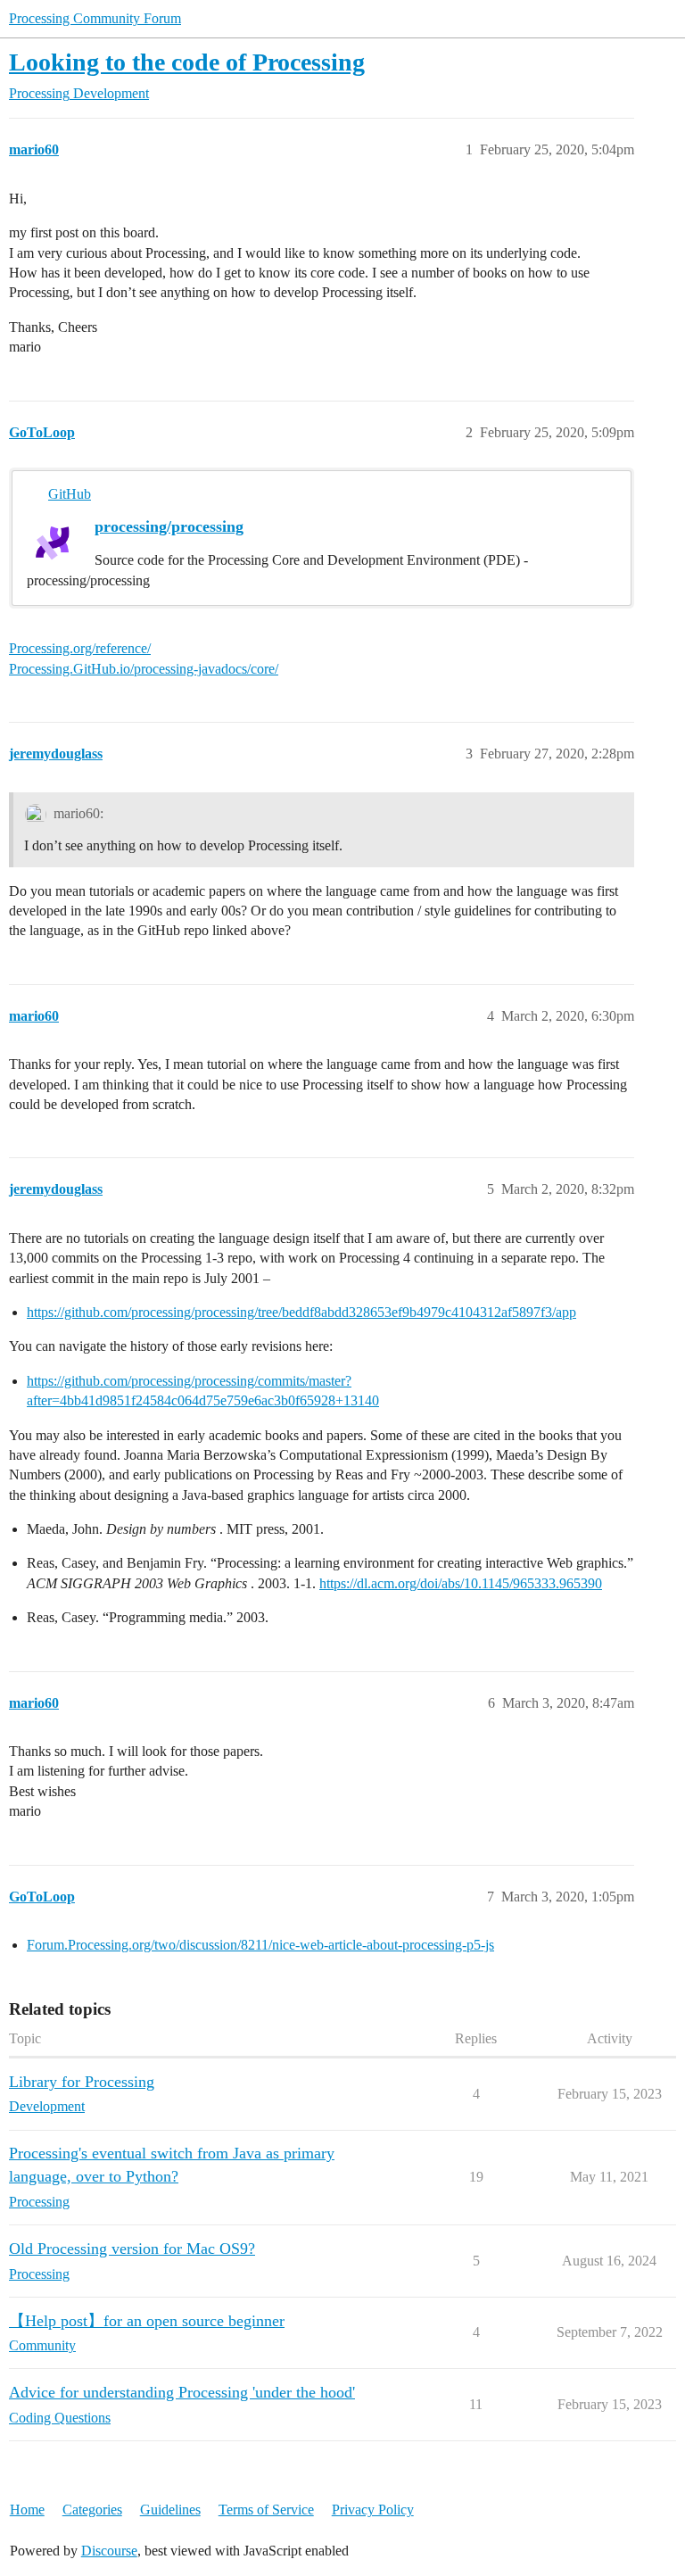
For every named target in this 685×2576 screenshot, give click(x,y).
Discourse (109, 2551)
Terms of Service (266, 2510)
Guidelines (170, 2510)
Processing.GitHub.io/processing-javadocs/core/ (144, 669)
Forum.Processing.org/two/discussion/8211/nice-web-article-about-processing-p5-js (260, 1945)
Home (27, 2510)
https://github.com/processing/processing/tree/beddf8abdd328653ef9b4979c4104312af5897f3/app (301, 1312)
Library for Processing (82, 2082)
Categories (92, 2510)
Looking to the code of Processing (187, 62)
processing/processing (169, 526)
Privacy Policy (373, 2510)
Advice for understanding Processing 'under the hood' (182, 2392)
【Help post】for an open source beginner (147, 2321)
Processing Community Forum (95, 18)
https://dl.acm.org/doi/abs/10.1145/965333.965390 (461, 1583)
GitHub (70, 494)
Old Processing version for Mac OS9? (132, 2249)
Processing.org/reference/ (80, 648)
